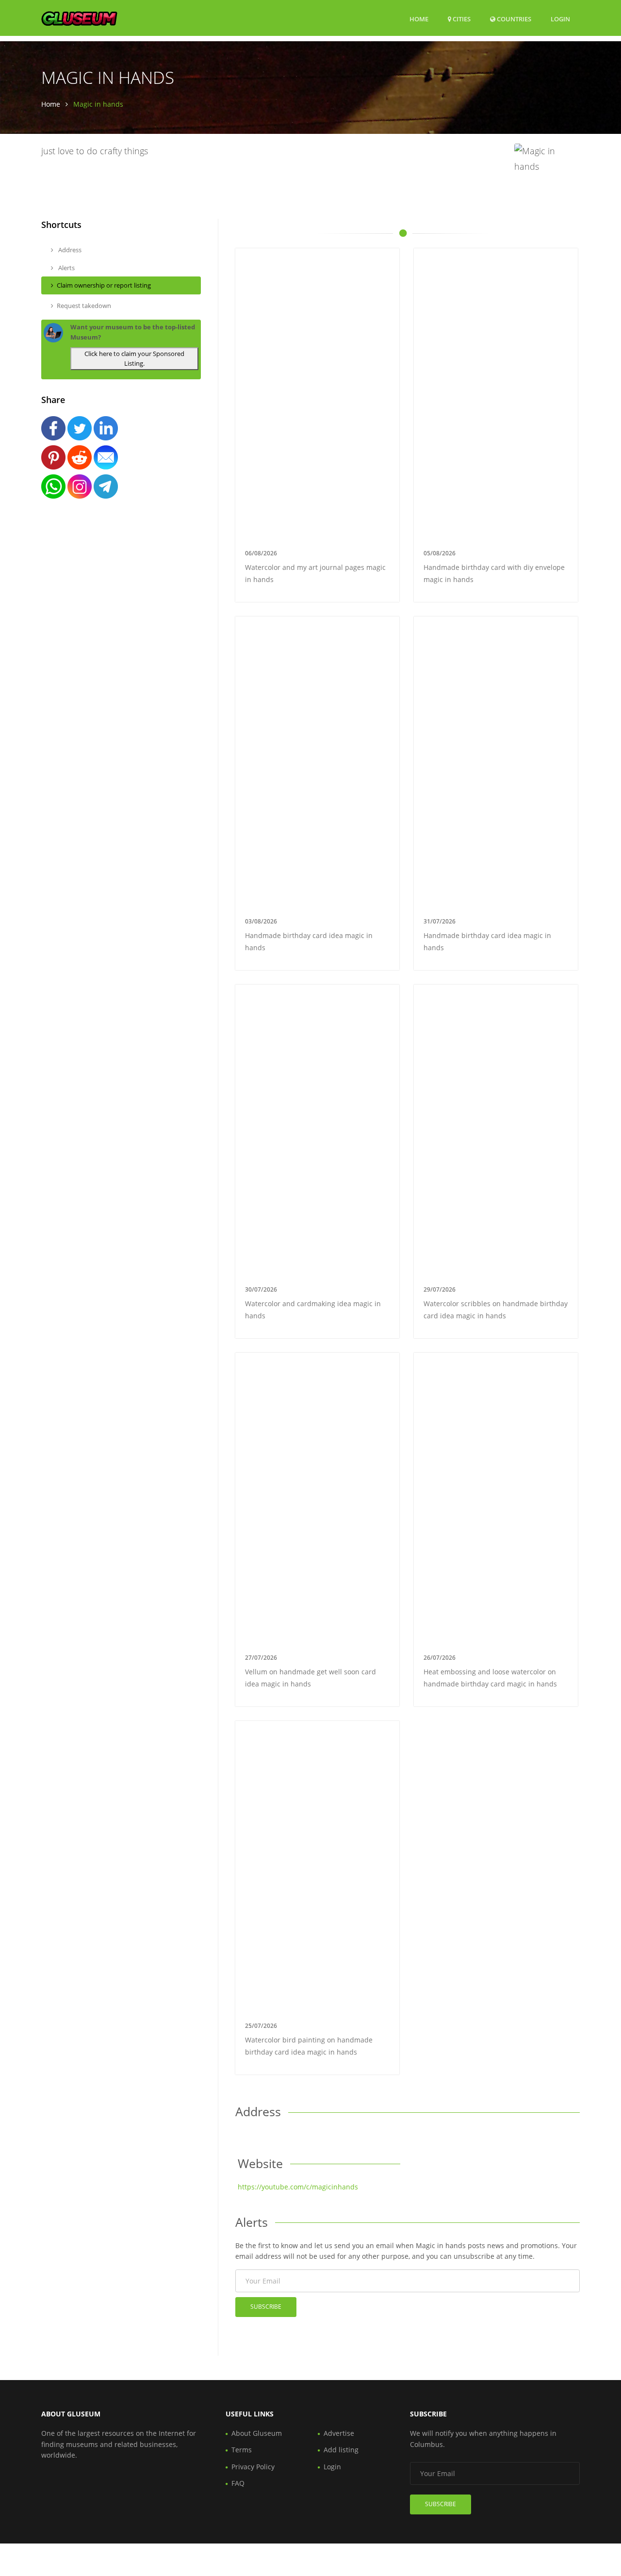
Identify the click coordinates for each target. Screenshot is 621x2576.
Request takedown (84, 306)
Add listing (341, 2450)
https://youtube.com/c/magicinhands (298, 2187)
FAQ (238, 2483)
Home (419, 19)
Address (69, 250)
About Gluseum (257, 2433)
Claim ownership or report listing (104, 285)
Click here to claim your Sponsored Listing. (134, 359)
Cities (461, 19)
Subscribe (266, 2307)
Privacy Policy (253, 2467)
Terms (242, 2450)
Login (560, 19)
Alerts (66, 268)
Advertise (339, 2433)
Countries (513, 19)
